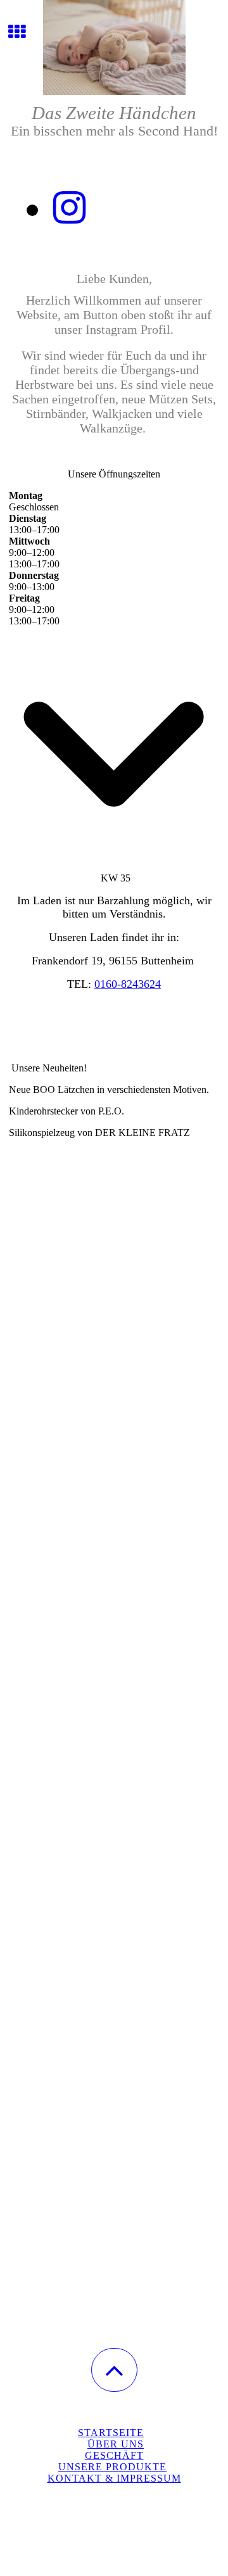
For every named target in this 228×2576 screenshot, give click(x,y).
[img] (114, 47)
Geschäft (114, 2455)
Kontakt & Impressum (114, 2478)
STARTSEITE (111, 2433)
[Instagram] (69, 208)
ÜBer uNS (116, 2444)
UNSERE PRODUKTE (112, 2467)
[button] (114, 2370)
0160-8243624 (128, 984)
